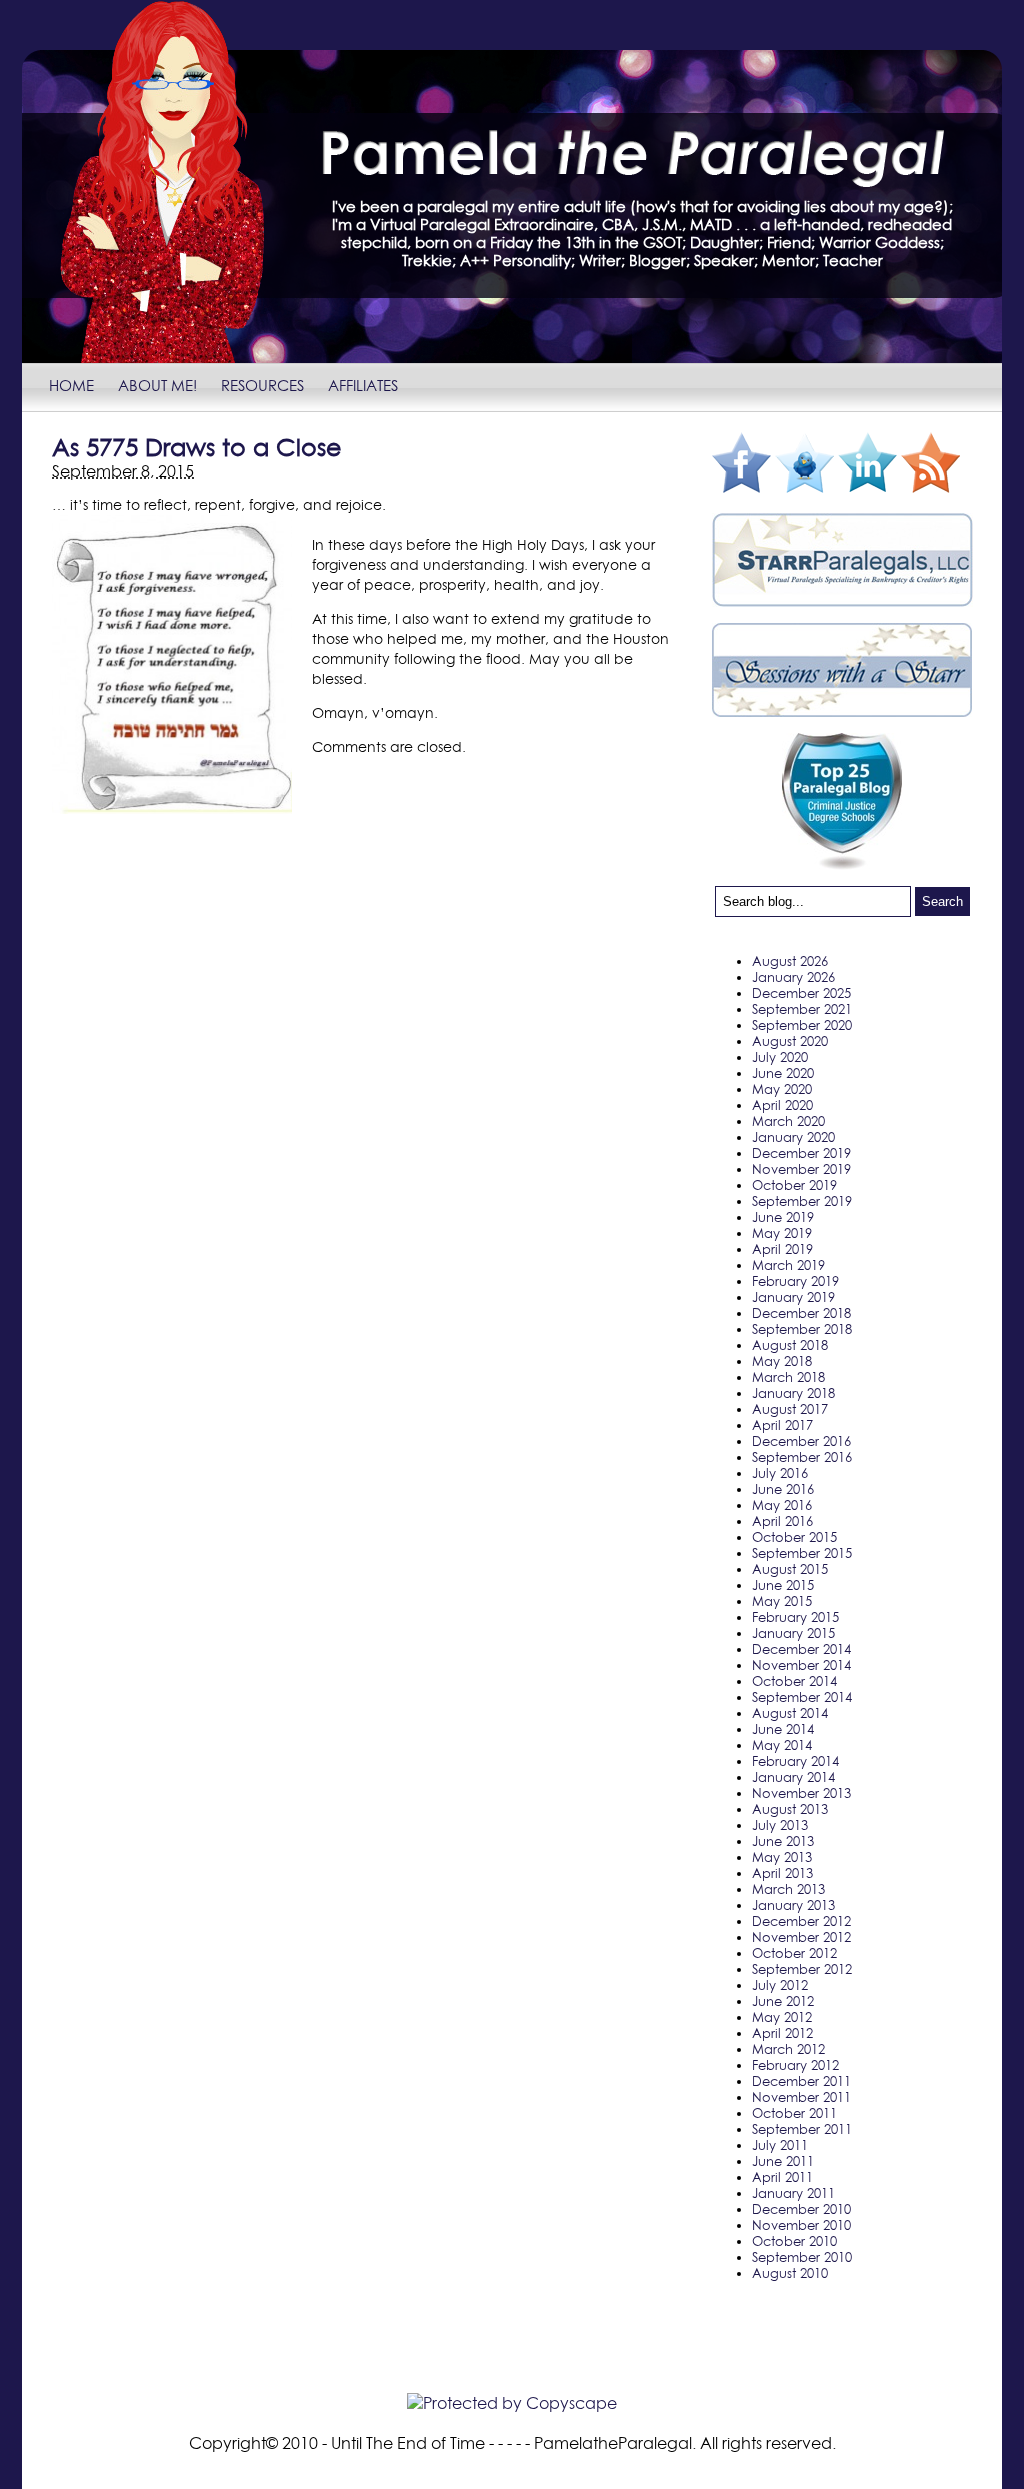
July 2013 (780, 1825)
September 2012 (802, 1969)
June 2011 (783, 2161)
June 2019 (783, 1217)
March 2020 (788, 1121)
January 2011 (793, 2193)
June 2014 (783, 1729)
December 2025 (801, 993)
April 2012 (782, 2033)
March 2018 (788, 1377)
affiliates (363, 385)
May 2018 (782, 1361)
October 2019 (794, 1185)
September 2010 (802, 2257)
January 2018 (793, 1393)
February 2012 (795, 2065)
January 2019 (793, 1297)
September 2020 (802, 1025)
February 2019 (795, 1281)
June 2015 (783, 1585)
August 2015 (790, 1569)
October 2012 (794, 1953)
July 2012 (780, 1985)
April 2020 (782, 1105)
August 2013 (790, 1809)
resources (262, 385)
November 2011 (801, 2097)
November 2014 (801, 1665)
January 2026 (793, 977)
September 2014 (802, 1697)
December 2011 (801, 2081)
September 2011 (802, 2129)
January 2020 (793, 1137)
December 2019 (801, 1153)
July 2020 (780, 1057)
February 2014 (795, 1761)
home (71, 385)
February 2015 (795, 1617)
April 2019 (782, 1249)
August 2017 (790, 1409)
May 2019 (782, 1233)
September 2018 (802, 1329)
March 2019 (788, 1265)
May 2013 (782, 1857)
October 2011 (794, 2113)
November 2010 (801, 2225)
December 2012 (801, 1921)
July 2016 (780, 1473)
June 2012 (783, 2001)
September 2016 (802, 1457)
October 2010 (794, 2241)
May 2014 (782, 1745)
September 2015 (802, 1553)
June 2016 (783, 1489)
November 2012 (801, 1937)
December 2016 (801, 1441)
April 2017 (782, 1425)
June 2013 (783, 1841)
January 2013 (793, 1905)
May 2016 (782, 1505)
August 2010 (790, 2273)
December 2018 (801, 1313)
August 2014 (790, 1713)
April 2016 (782, 1521)
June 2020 (783, 1073)
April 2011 (782, 2177)
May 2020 (782, 1089)
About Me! (157, 385)
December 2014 (801, 1649)
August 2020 (790, 1041)
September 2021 (802, 1009)
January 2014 (793, 1777)
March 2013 (788, 1889)
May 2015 (782, 1601)
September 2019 (802, 1201)
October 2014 (794, 1681)
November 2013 (801, 1793)
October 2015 (794, 1537)
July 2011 (780, 2145)
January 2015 (793, 1633)
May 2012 (782, 2017)
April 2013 (782, 1873)
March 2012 (788, 2049)
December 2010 (801, 2209)
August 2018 (790, 1345)
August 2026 (790, 961)
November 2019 (801, 1169)
